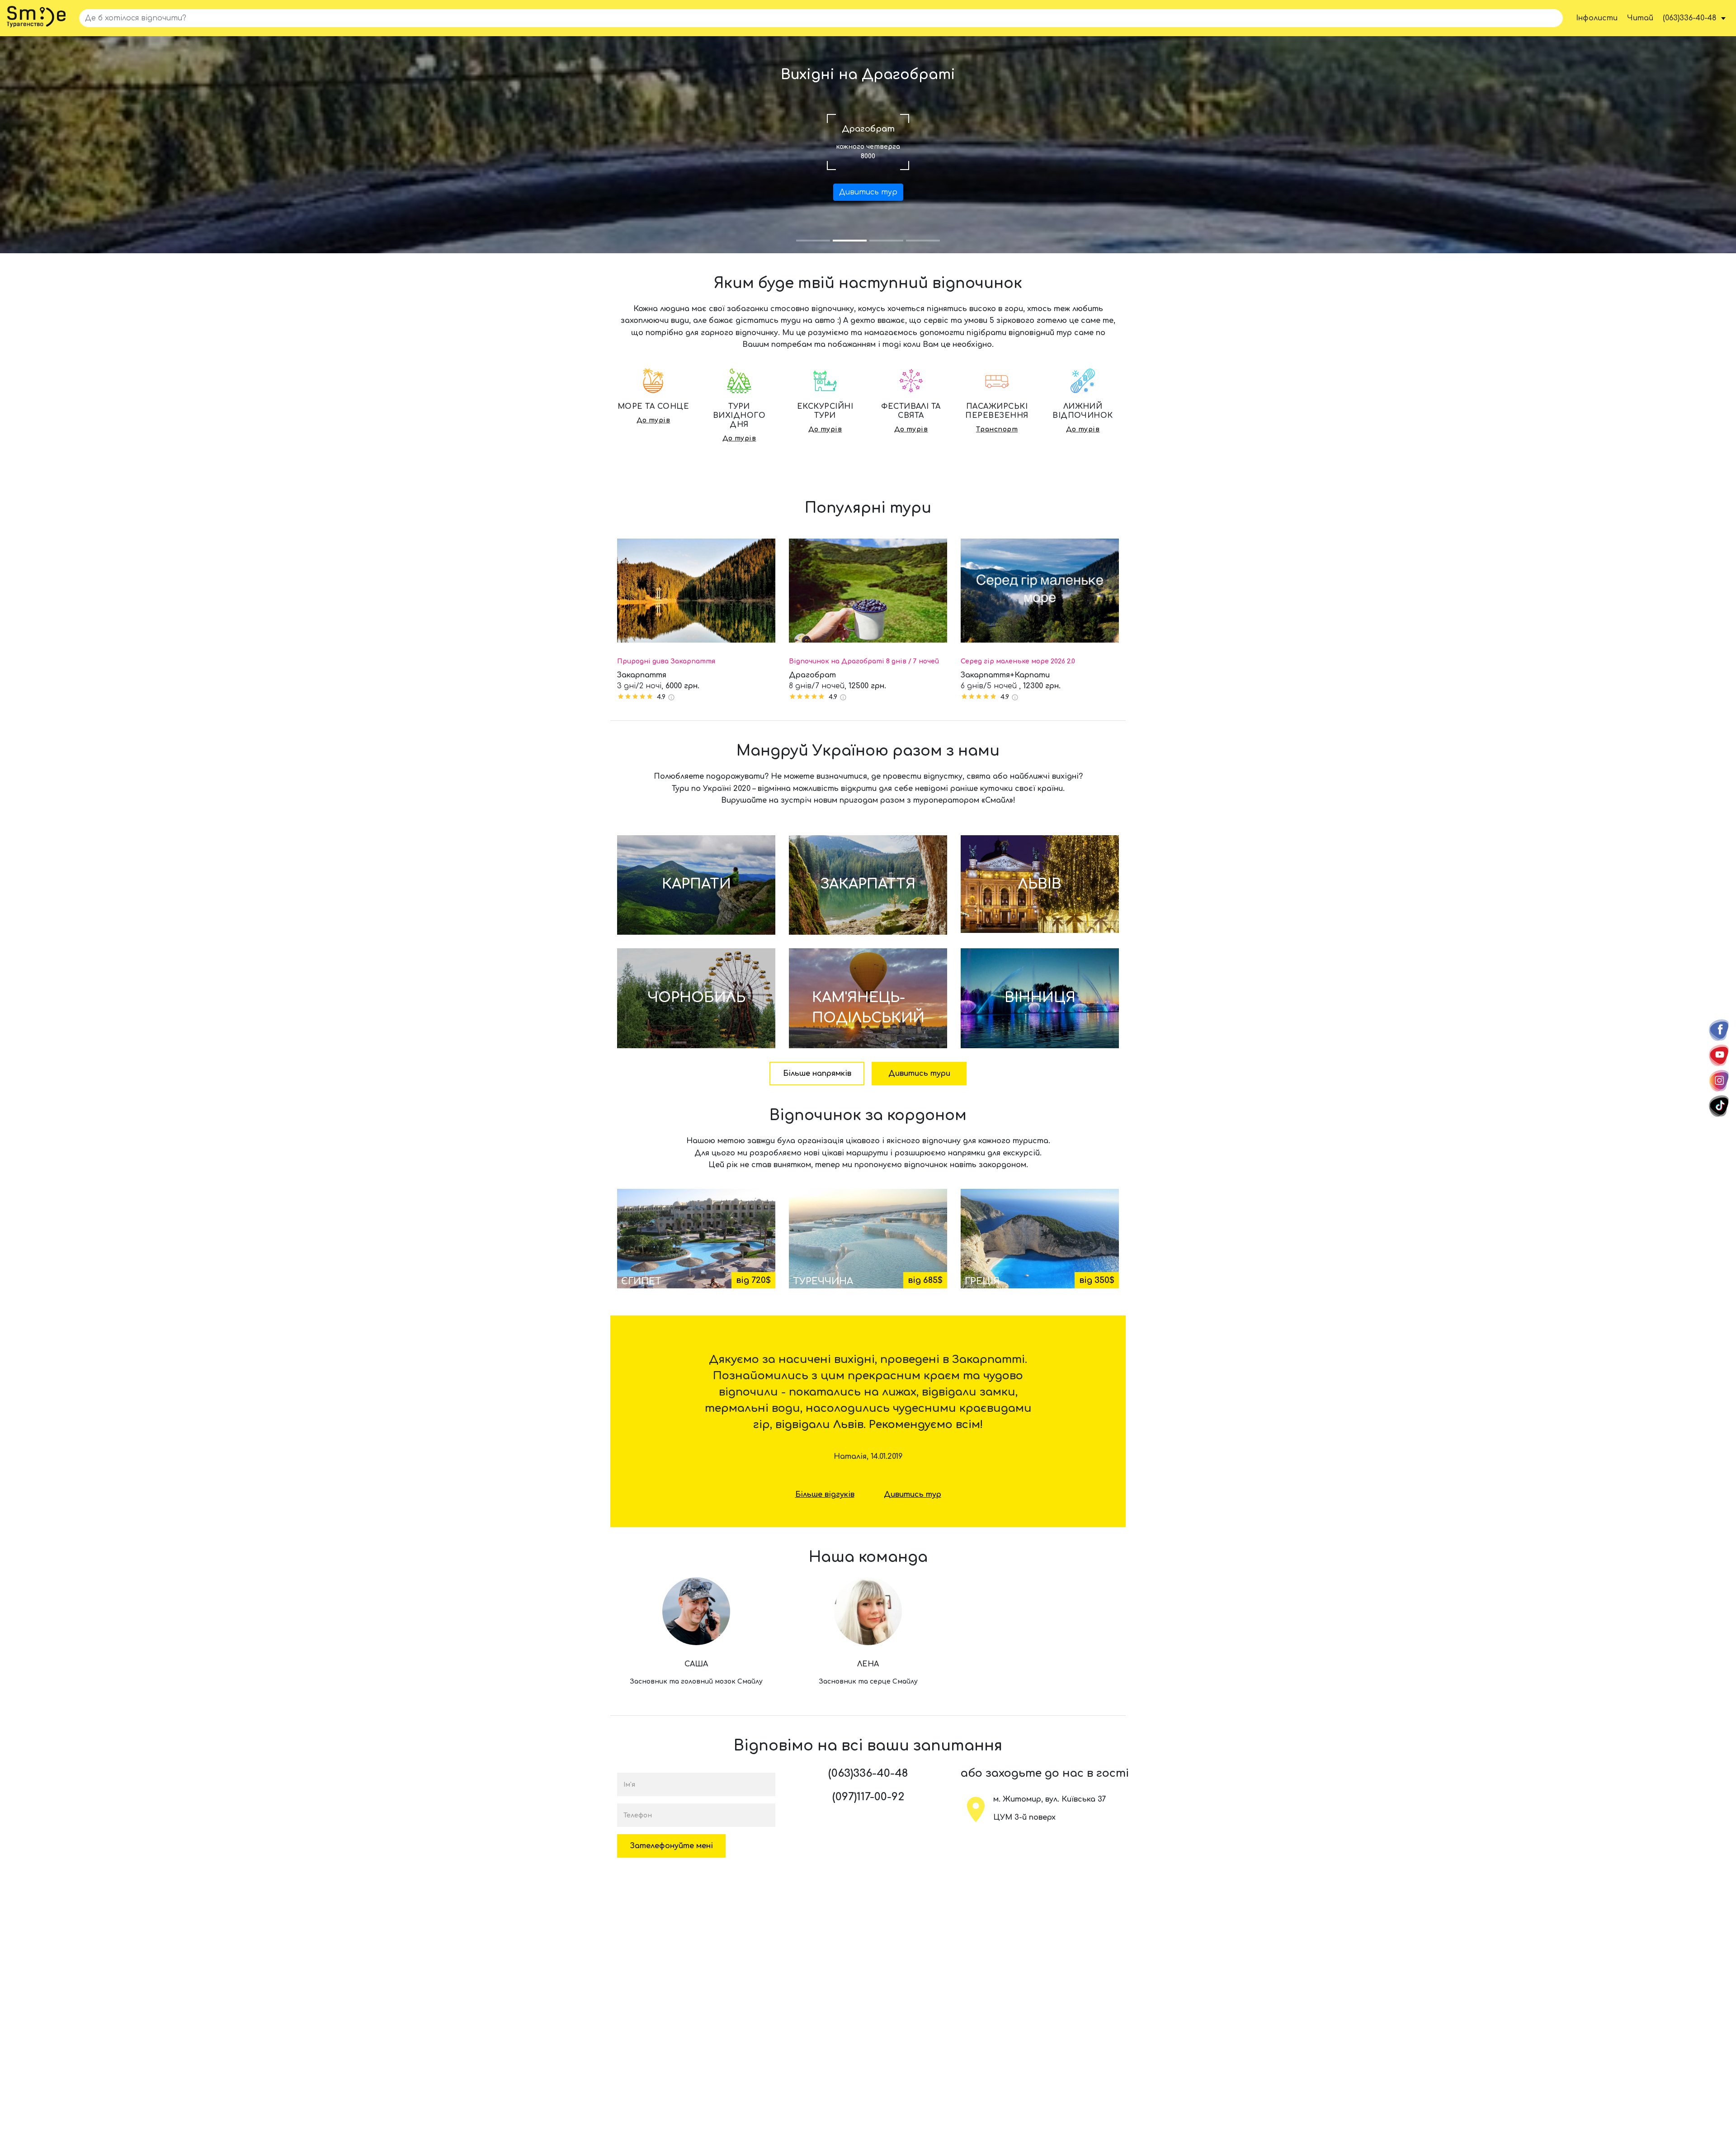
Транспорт (997, 429)
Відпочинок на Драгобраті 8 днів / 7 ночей (864, 661)
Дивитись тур (868, 192)
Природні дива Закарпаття (666, 661)
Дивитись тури (919, 1074)
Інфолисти (1597, 18)
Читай (1640, 18)
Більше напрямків (817, 1074)
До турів (653, 420)
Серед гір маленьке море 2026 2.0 (1018, 661)
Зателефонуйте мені (672, 1846)
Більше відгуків (825, 1495)
